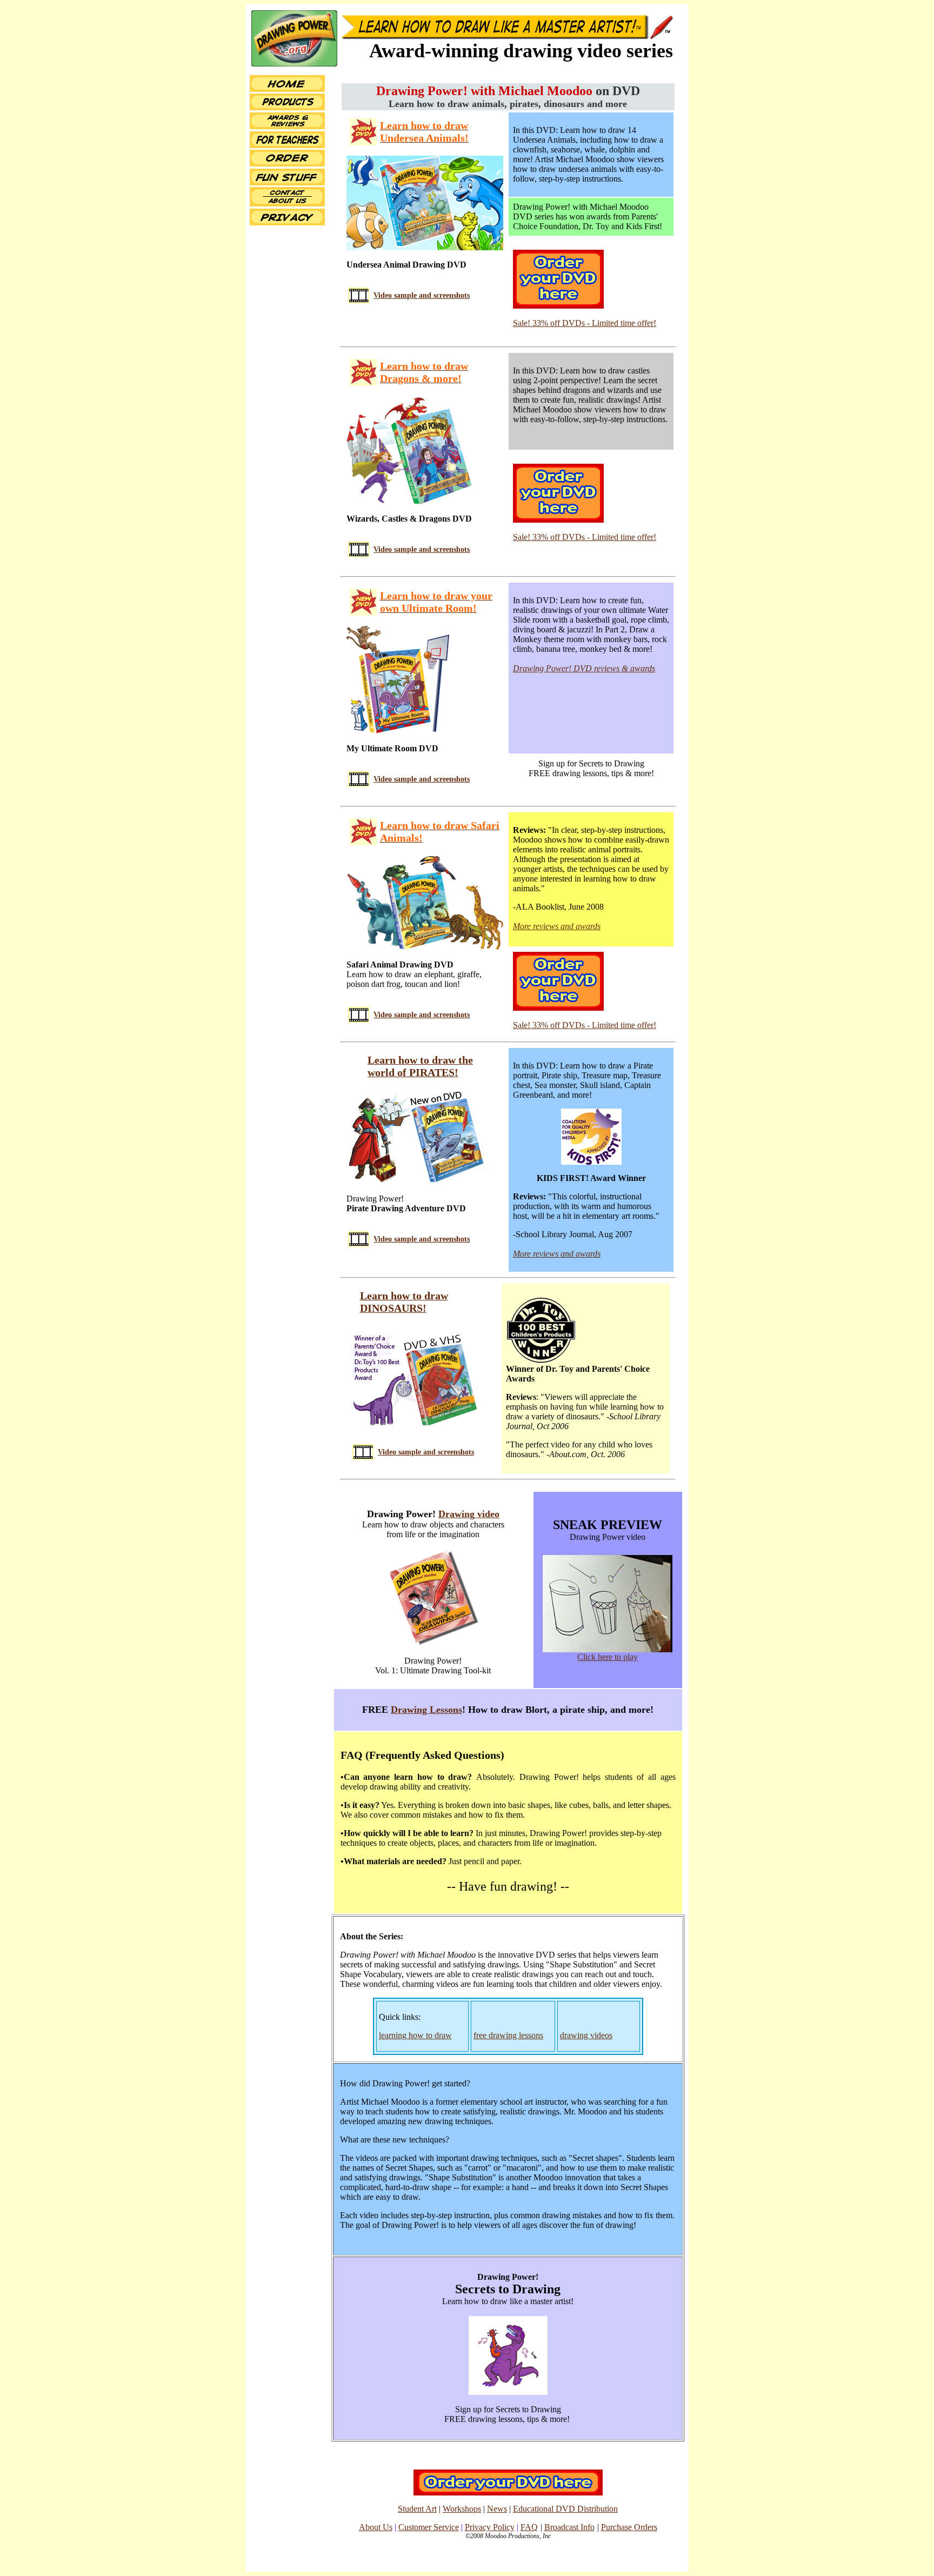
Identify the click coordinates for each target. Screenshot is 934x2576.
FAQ (529, 2527)
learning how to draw (415, 2035)
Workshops (462, 2509)
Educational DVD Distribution (565, 2509)
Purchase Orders (629, 2527)
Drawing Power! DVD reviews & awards (584, 668)
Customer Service (429, 2527)
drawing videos (586, 2035)
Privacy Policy (490, 2527)
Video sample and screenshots (422, 295)
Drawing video (469, 1514)
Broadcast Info (569, 2527)
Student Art (417, 2509)
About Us (376, 2527)
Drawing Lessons (426, 1710)
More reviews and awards (557, 926)
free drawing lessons (508, 2035)
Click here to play (608, 1657)
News (497, 2509)
